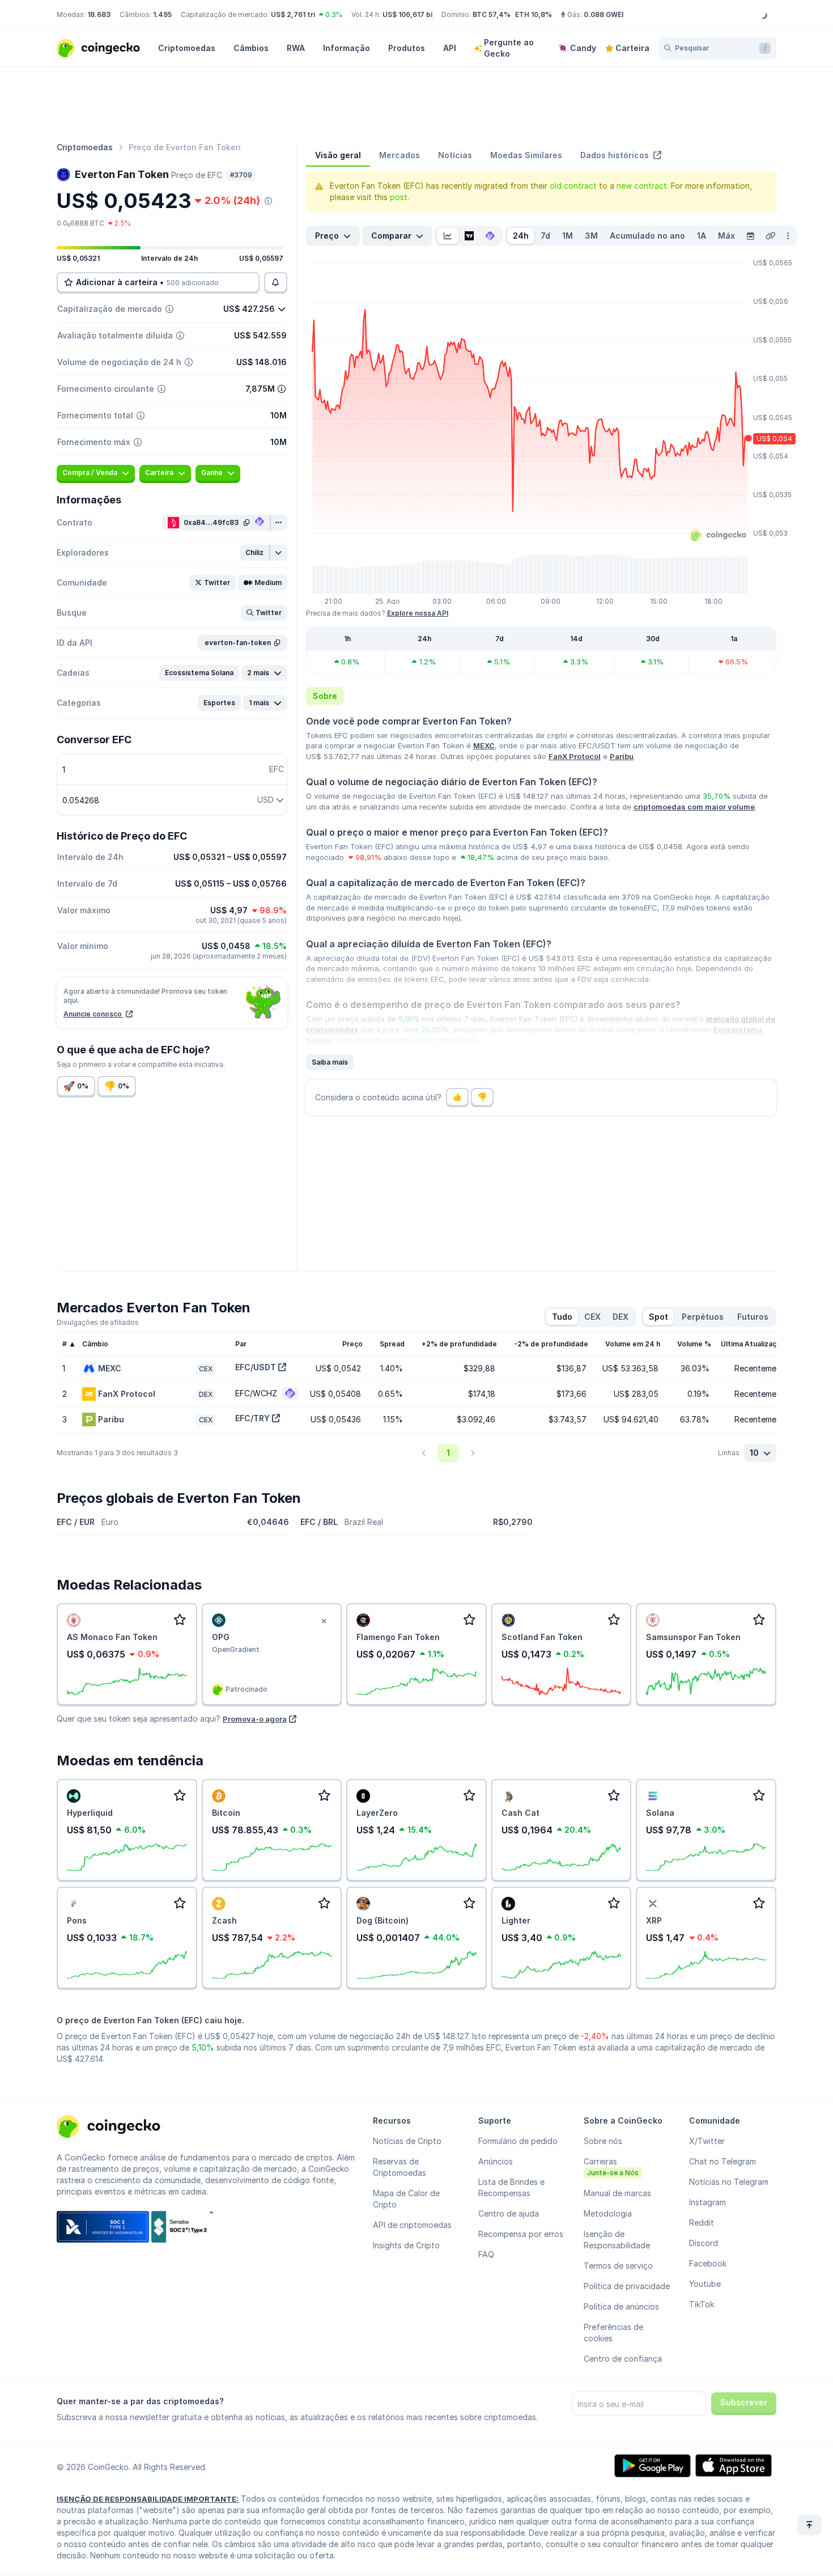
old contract (573, 186)
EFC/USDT (256, 1367)
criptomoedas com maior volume (694, 807)
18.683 (99, 14)
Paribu (622, 756)
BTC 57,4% (492, 14)
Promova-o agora (255, 1719)
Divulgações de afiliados (98, 1322)
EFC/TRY (252, 1418)
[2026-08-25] (750, 236)
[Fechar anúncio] (324, 1621)
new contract (642, 186)
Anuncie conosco (93, 1014)
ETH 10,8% (534, 14)
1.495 (162, 14)
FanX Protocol (575, 756)
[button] (255, 553)
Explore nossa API (418, 613)
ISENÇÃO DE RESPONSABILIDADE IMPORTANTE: (148, 2499)
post (399, 197)
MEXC (484, 745)
